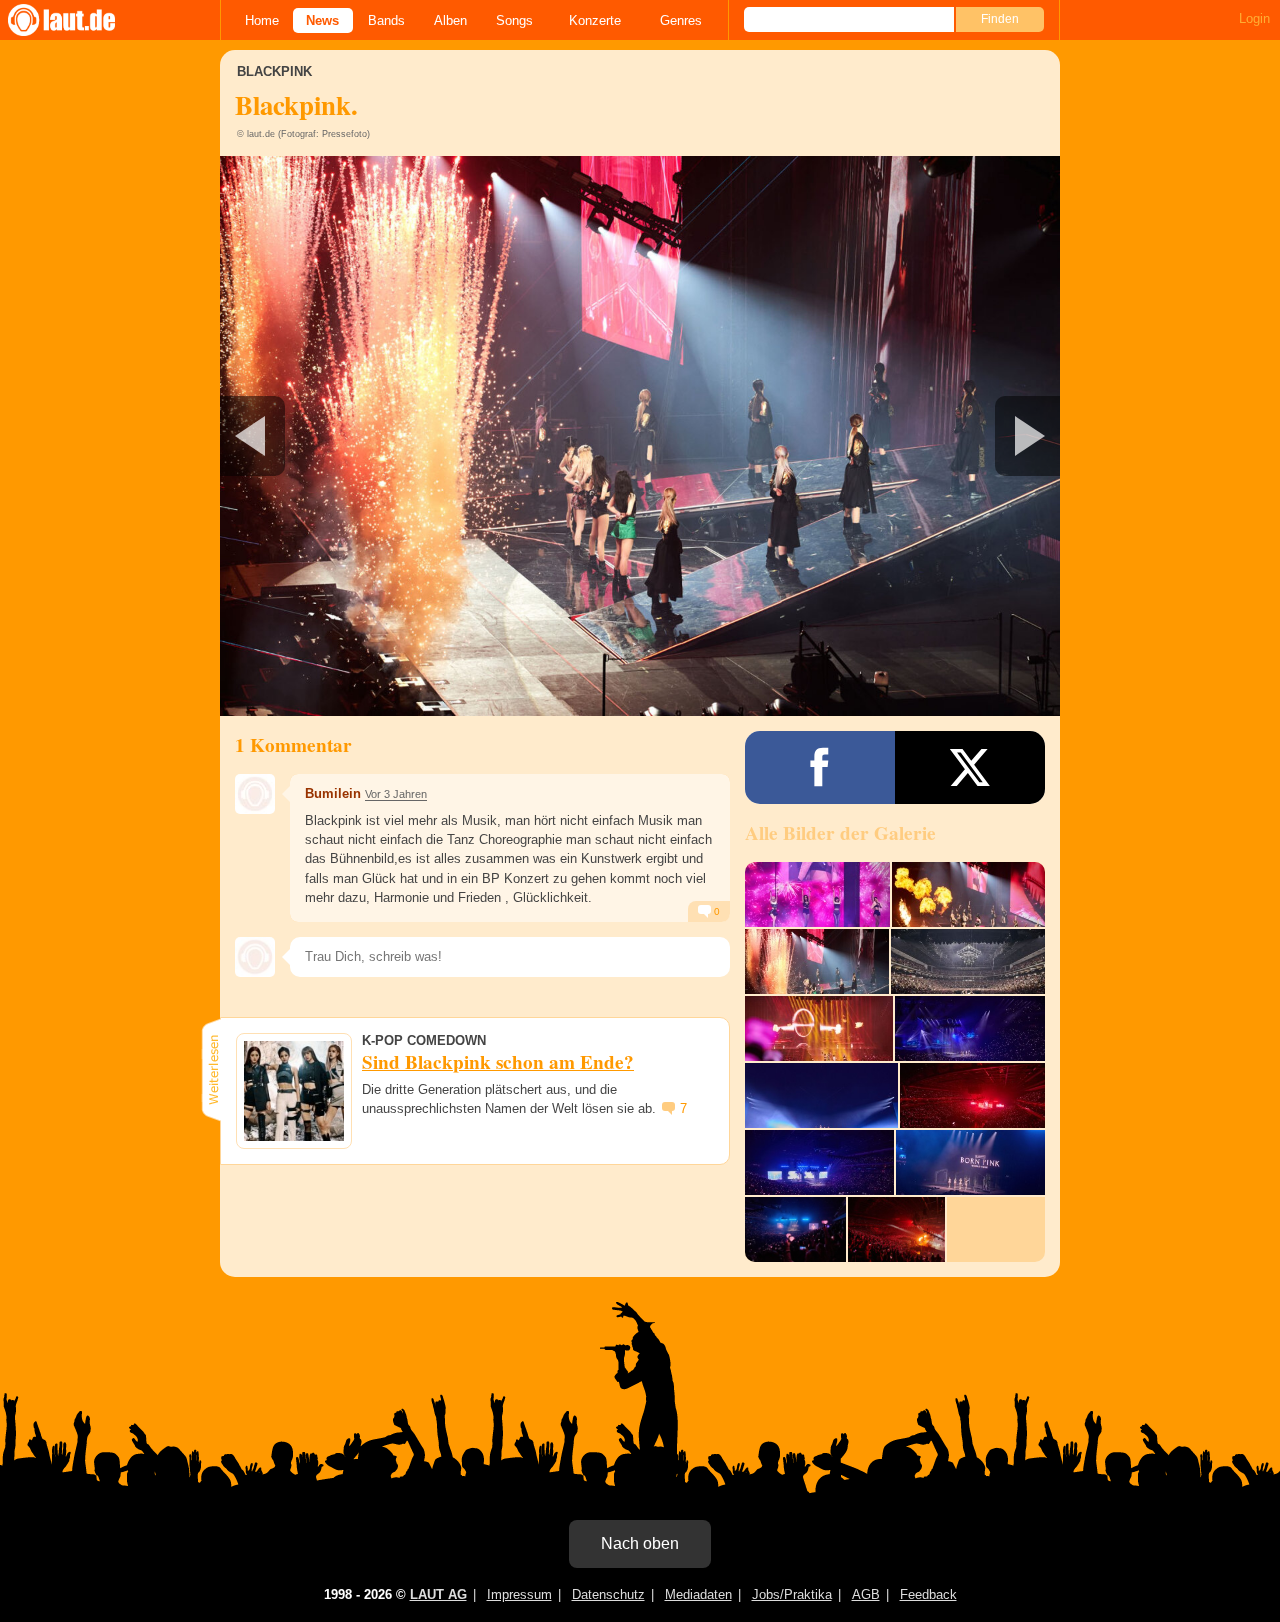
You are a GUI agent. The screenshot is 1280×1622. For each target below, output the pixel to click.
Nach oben (640, 1543)
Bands (386, 20)
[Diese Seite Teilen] (820, 767)
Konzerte (595, 20)
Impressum (519, 1594)
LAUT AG (438, 1594)
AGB (866, 1594)
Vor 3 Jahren (396, 794)
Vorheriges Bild (358, 436)
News (322, 20)
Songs (514, 20)
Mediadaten (698, 1594)
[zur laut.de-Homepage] (80, 20)
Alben (450, 20)
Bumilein (333, 793)
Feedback (928, 1594)
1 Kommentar (293, 745)
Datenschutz (608, 1594)
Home (262, 20)
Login (1254, 18)
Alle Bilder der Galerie (840, 833)
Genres (681, 20)
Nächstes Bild (640, 436)
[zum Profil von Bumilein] (255, 794)
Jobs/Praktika (792, 1594)
